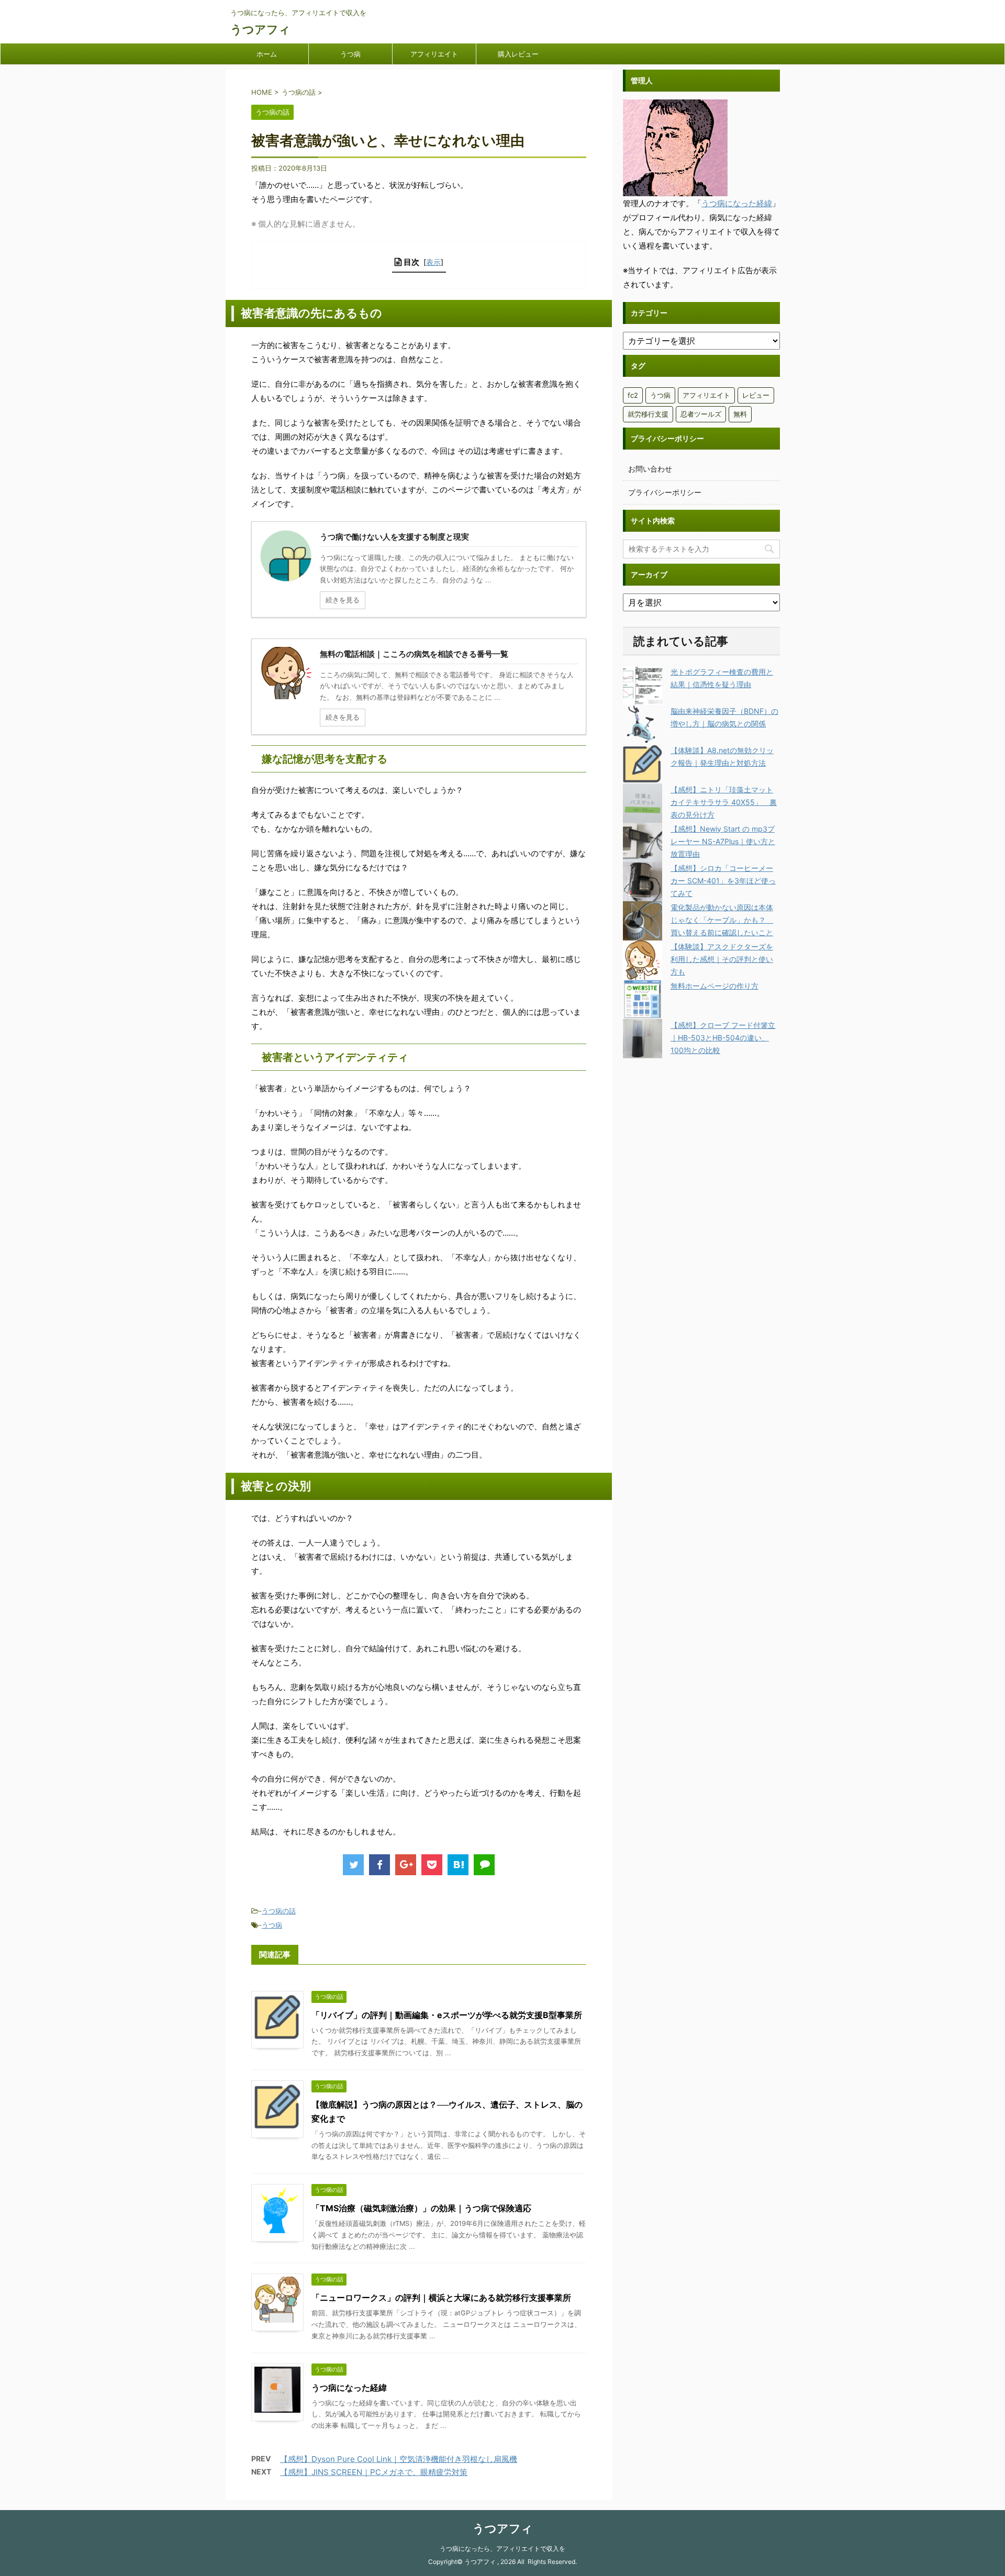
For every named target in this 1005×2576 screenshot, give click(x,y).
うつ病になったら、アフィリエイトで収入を (502, 2549)
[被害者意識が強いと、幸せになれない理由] (458, 1865)
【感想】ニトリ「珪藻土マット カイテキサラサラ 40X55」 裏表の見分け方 (724, 802)
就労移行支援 (648, 414)
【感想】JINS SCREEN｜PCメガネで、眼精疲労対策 (374, 2472)
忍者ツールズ (701, 414)
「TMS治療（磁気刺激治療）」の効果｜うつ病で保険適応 (421, 2208)
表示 (433, 262)
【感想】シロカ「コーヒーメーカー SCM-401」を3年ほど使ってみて (723, 881)
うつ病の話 (279, 1911)
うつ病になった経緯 (349, 2388)
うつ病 (350, 54)
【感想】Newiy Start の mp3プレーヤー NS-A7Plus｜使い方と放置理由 (723, 841)
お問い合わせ (650, 469)
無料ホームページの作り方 (714, 986)
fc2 (633, 395)
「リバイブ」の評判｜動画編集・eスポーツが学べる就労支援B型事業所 (447, 2015)
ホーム (267, 54)
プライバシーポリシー (665, 492)
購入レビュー (518, 54)
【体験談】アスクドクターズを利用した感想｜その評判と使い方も (722, 959)
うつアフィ (260, 29)
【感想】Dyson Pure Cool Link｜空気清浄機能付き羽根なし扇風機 (399, 2459)
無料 (740, 414)
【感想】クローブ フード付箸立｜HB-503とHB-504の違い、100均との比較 (723, 1038)
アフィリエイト (434, 54)
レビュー (756, 395)
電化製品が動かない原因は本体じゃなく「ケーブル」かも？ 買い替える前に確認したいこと (722, 920)
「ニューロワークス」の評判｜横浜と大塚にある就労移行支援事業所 (441, 2298)
